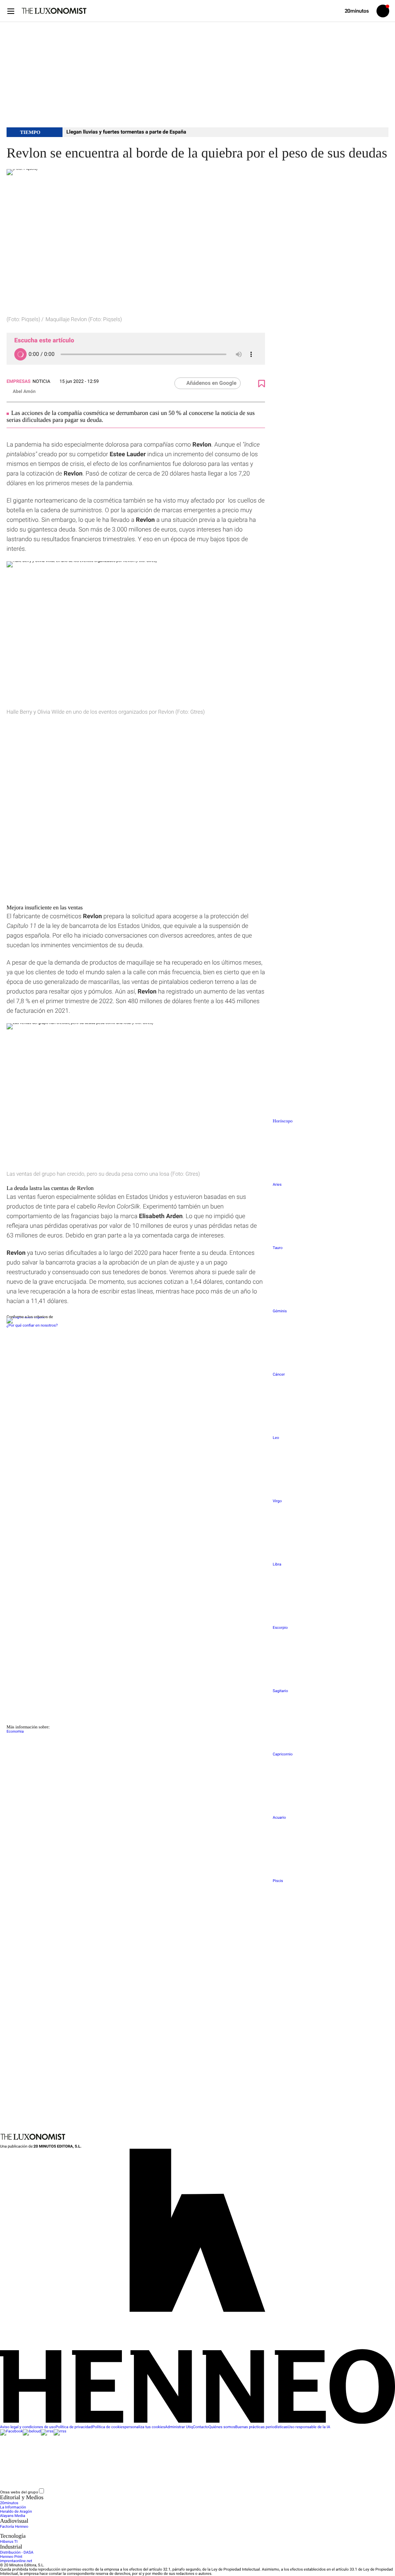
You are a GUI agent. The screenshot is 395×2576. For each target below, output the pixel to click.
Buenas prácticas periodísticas (262, 2427)
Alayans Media (13, 2516)
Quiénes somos (222, 2427)
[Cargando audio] (20, 354)
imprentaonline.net (16, 2561)
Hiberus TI (9, 2542)
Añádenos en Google (211, 383)
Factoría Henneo (14, 2527)
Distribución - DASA (17, 2553)
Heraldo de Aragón (16, 2512)
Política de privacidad (74, 2427)
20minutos (9, 2503)
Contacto (201, 2427)
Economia (15, 1732)
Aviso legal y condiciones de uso (28, 2427)
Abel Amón (24, 391)
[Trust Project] (25, 1317)
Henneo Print (11, 2557)
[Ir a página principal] (54, 11)
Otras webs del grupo (19, 2492)
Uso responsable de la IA (309, 2427)
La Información (13, 2507)
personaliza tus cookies (145, 2427)
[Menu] (11, 11)
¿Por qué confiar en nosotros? (32, 1326)
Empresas (19, 381)
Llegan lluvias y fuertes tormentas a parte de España (126, 132)
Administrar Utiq (179, 2427)
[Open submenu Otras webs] (103, 2492)
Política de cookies (108, 2427)
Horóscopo (283, 1121)
